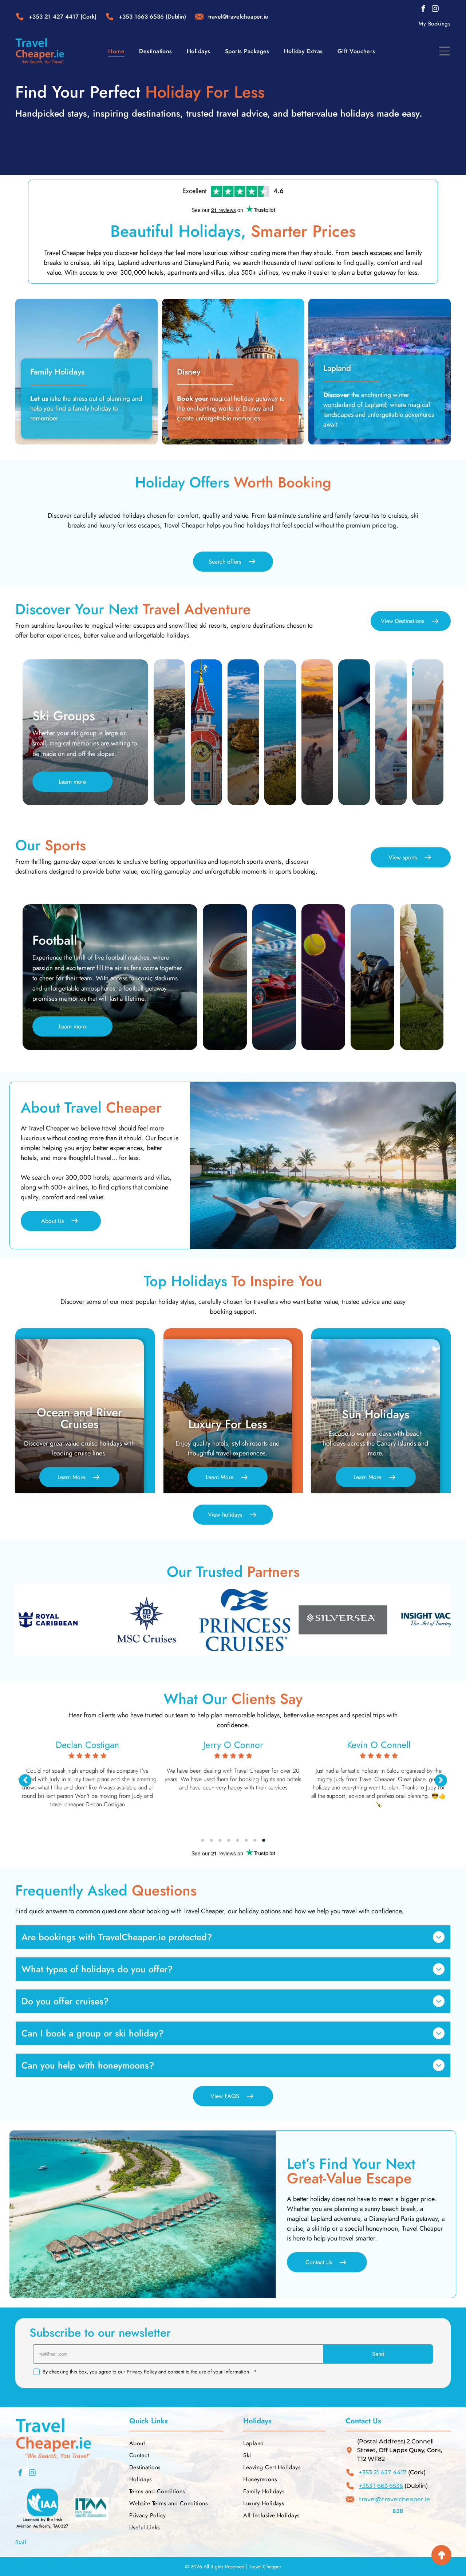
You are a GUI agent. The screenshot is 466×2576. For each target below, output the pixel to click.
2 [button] (211, 1840)
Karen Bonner (233, 1745)
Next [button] (441, 1780)
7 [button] (255, 1840)
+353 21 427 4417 (54, 17)
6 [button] (246, 1840)
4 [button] (229, 1840)
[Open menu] (445, 51)
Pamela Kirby (379, 1745)
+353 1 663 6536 (381, 2486)
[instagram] (435, 10)
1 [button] (202, 1840)
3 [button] (220, 1840)
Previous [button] (25, 1780)
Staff (21, 2542)
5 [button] (237, 1840)
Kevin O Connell (88, 1745)
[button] (378, 2354)
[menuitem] (435, 24)
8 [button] (264, 1840)
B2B (398, 2511)
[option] (141, 1620)
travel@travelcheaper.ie (394, 2499)
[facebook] (423, 10)
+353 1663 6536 (141, 17)
